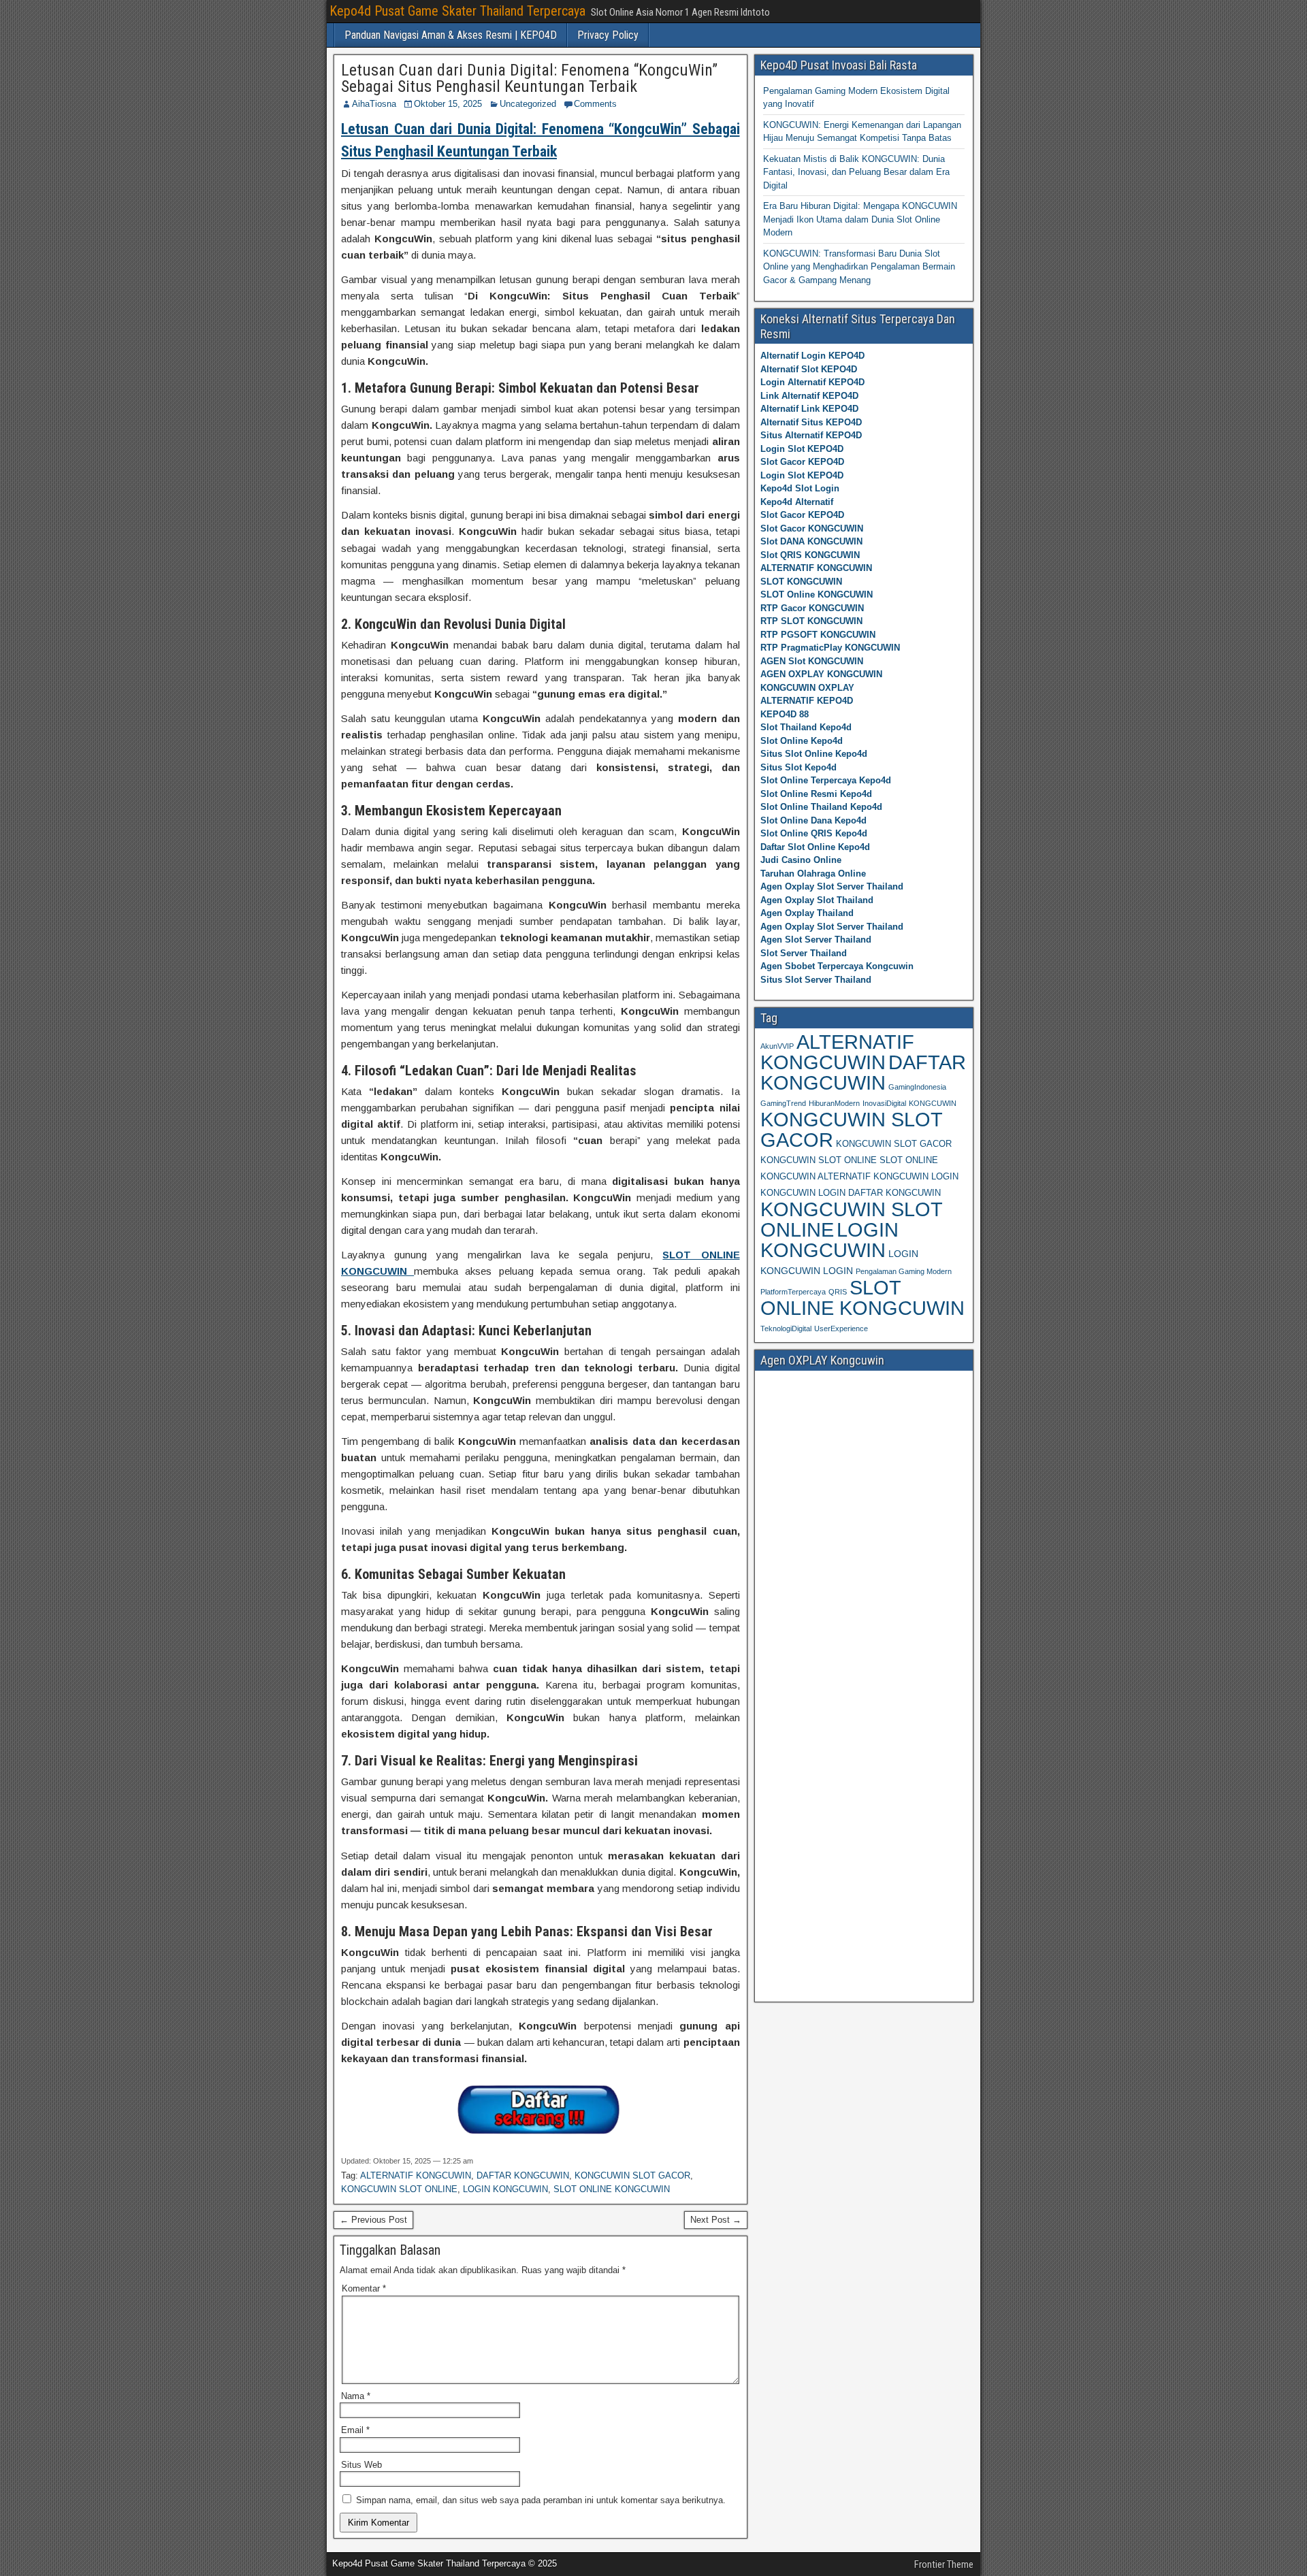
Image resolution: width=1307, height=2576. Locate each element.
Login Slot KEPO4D (802, 449)
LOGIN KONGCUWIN (505, 2189)
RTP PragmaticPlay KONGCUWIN (830, 648)
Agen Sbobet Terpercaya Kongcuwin (837, 966)
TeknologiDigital (786, 1328)
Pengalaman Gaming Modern (904, 1271)
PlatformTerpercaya (793, 1292)
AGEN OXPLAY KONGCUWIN (821, 674)
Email (355, 2430)
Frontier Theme (944, 2564)
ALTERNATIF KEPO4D (807, 701)
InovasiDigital (884, 1103)
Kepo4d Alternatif (797, 502)
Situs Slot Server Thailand (816, 980)
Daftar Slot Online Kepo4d (815, 847)
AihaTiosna (374, 104)
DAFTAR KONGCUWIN (523, 2175)
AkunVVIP (777, 1046)
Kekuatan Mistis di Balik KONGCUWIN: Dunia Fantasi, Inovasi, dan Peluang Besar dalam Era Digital (856, 172)
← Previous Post (373, 2220)
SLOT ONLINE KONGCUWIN (612, 2189)
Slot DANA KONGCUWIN (811, 541)
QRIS (838, 1292)
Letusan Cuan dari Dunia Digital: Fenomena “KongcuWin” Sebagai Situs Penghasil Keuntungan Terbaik (529, 78)
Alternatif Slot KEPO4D (809, 369)
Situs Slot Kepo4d (798, 767)
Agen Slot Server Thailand (816, 940)
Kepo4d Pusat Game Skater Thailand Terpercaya (457, 11)
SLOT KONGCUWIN (801, 582)
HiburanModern (834, 1103)
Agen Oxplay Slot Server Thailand (832, 886)
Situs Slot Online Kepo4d (814, 754)
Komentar (364, 2288)
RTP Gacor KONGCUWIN (812, 608)
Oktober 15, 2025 (448, 104)
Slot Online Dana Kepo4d (813, 820)
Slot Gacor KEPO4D (802, 462)
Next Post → (716, 2220)
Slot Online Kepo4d (802, 741)
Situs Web (361, 2465)
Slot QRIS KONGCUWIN (810, 555)
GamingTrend (783, 1103)
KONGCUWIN (933, 1103)
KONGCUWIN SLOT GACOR (632, 2175)
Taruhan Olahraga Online (813, 874)
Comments (595, 104)
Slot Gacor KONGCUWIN (812, 528)
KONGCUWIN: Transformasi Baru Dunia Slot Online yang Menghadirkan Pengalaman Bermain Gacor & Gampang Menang (859, 267)
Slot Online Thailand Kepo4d (821, 807)
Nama (356, 2396)
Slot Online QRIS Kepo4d (814, 833)
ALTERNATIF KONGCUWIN (416, 2175)
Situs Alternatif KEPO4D (811, 435)
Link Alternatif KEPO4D (809, 396)
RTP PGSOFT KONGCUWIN (818, 635)
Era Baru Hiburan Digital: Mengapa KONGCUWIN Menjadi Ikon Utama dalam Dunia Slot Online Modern (860, 219)
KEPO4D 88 (785, 714)
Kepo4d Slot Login (800, 488)
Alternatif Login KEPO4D (812, 356)
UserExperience (841, 1328)
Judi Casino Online (801, 860)
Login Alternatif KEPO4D (812, 382)
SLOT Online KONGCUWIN (817, 594)
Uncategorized (528, 104)
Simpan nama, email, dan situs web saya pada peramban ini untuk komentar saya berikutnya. (541, 2500)
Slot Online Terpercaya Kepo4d (826, 780)
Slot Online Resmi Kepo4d (816, 794)
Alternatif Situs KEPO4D (811, 422)
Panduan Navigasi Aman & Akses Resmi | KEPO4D (451, 35)
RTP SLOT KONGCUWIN (811, 621)
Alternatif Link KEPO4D (809, 409)
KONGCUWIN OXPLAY (807, 688)
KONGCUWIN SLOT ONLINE (399, 2189)
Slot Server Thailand (804, 953)
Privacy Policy (608, 35)
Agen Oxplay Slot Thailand (817, 900)
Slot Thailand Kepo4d (806, 727)
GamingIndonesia (917, 1087)
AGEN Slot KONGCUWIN (812, 661)
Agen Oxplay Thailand (807, 913)
